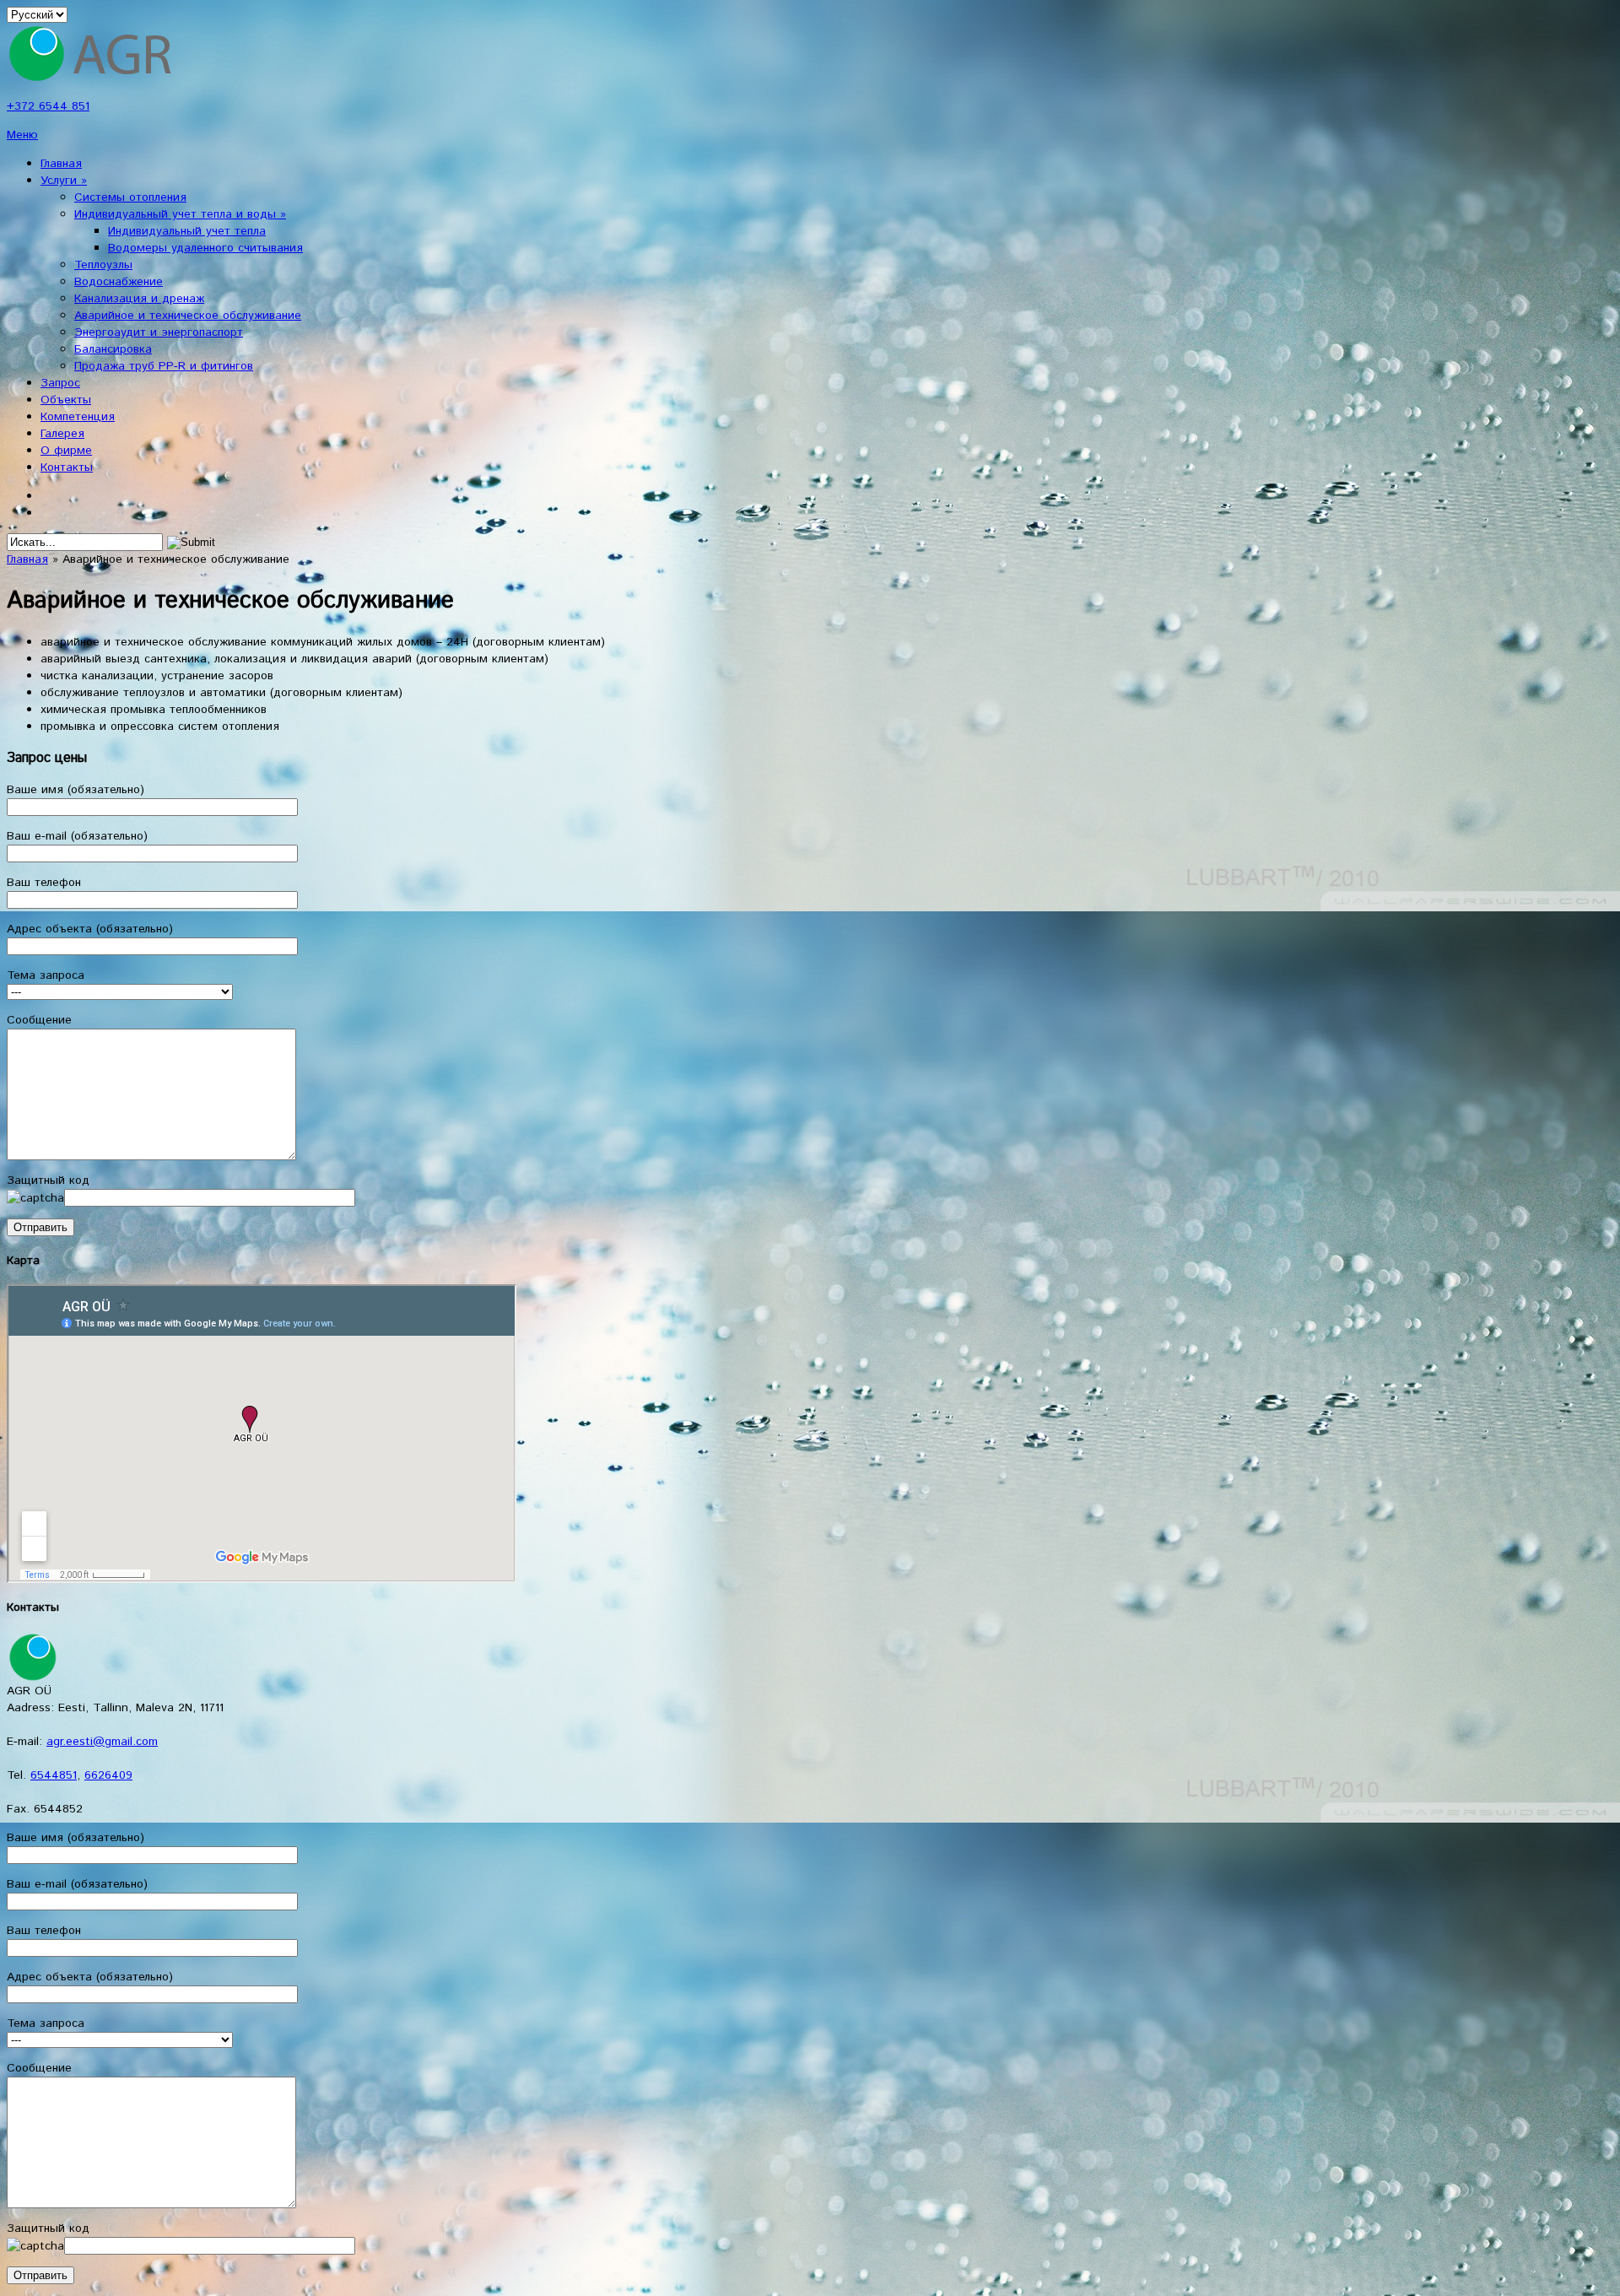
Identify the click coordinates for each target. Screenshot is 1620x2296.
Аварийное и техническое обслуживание (188, 316)
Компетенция (78, 417)
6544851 (54, 1775)
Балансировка (113, 349)
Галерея (62, 434)
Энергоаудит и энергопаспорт (159, 332)
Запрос (60, 383)
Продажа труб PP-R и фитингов (164, 366)
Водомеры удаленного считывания (205, 248)
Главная (61, 164)
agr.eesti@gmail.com (102, 1742)
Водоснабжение (119, 282)
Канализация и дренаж (139, 299)
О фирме (66, 451)
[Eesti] (48, 493)
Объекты (66, 400)
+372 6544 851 (48, 106)
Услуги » (64, 181)
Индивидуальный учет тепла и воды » (180, 214)
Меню (22, 135)
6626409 (108, 1775)
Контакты (67, 467)
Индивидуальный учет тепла (187, 231)
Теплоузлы (103, 265)
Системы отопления (130, 197)
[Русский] (48, 510)
